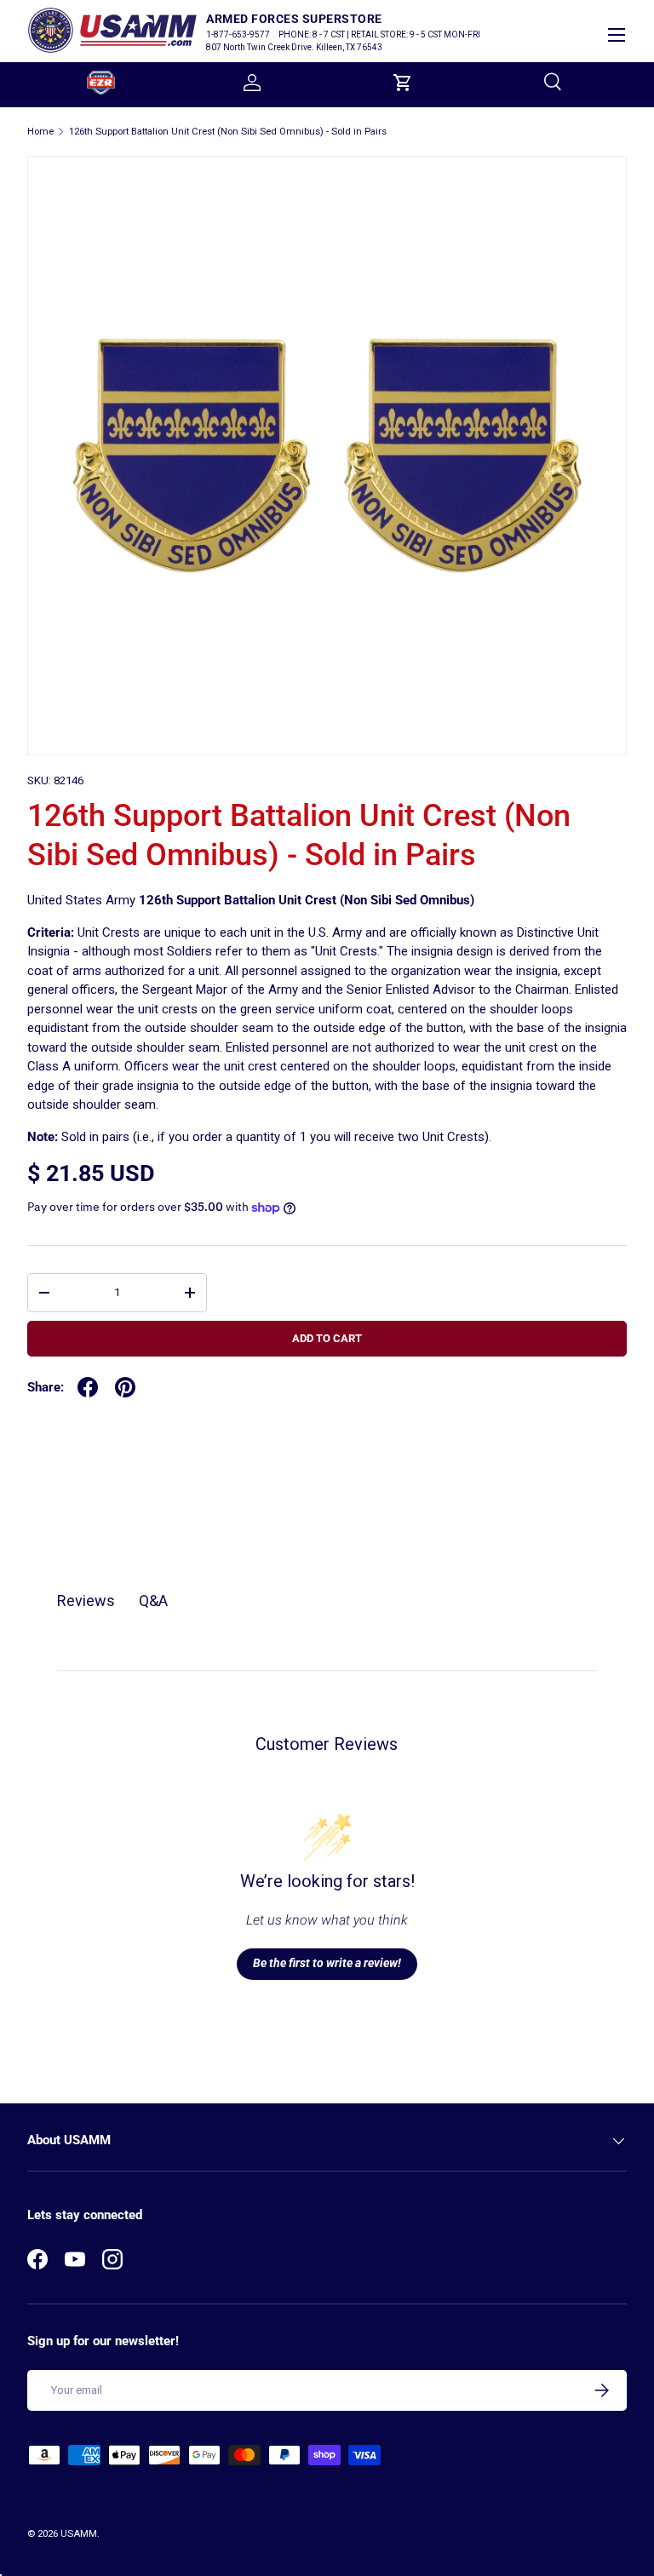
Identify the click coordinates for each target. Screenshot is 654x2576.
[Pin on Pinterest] (125, 1387)
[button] (403, 83)
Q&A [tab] (153, 1601)
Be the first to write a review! (327, 1963)
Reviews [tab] (86, 1601)
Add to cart (327, 1338)
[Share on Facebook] (88, 1387)
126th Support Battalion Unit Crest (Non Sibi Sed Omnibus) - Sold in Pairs (228, 132)
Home (40, 132)
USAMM (79, 2534)
